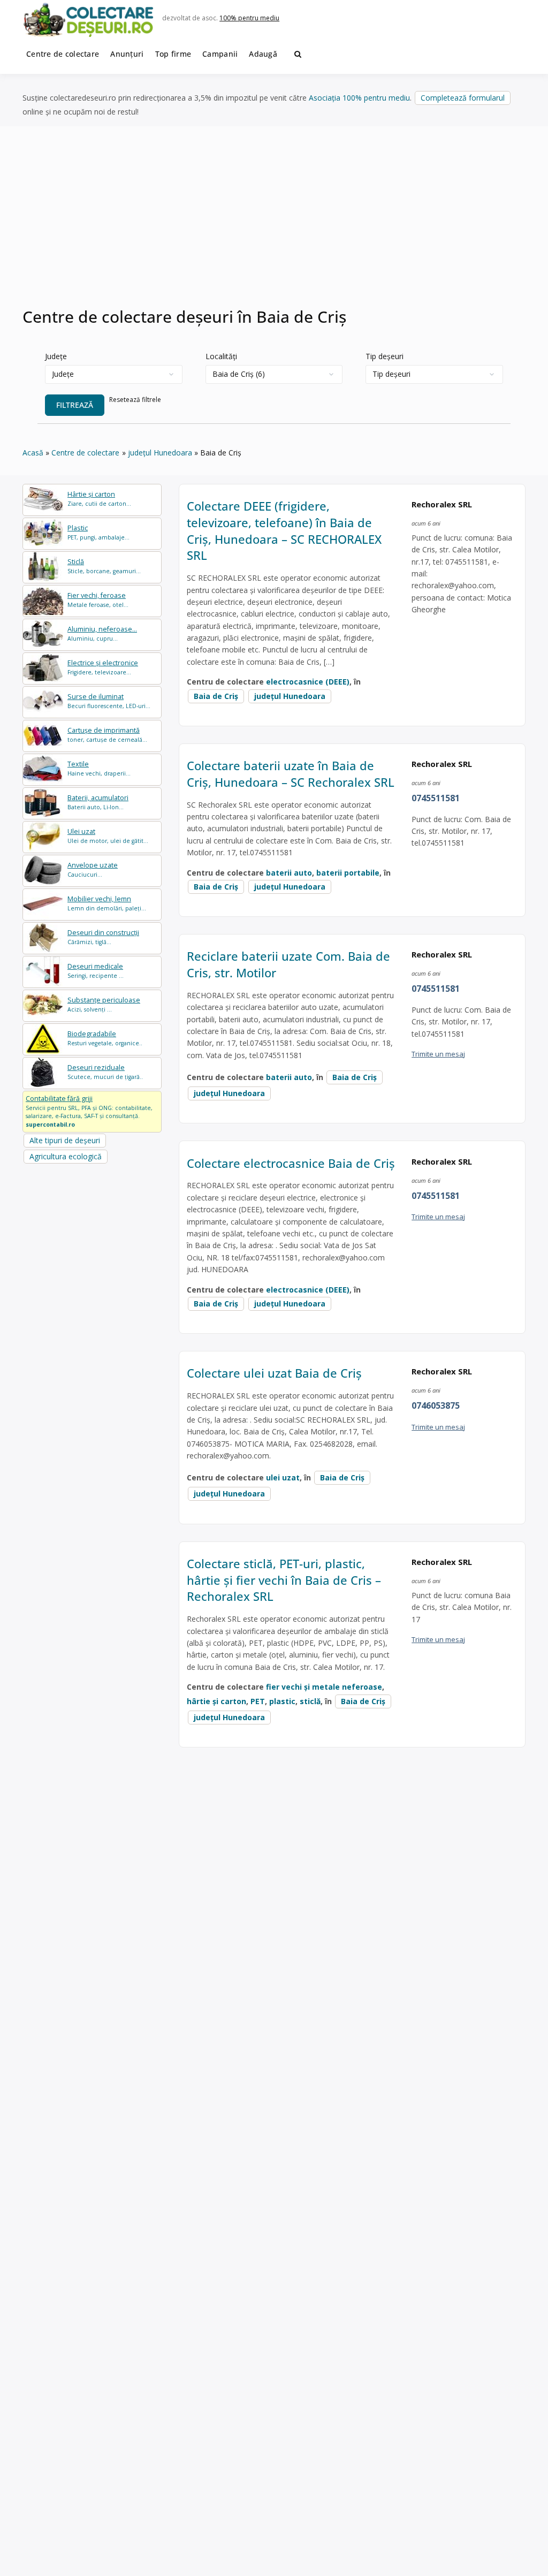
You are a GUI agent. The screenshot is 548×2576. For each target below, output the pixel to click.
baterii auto (289, 873)
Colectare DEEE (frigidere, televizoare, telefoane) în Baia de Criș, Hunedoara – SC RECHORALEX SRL (284, 530)
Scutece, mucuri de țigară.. (105, 1072)
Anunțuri (127, 54)
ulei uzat (283, 1477)
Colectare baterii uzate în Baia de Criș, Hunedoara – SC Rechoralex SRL (291, 774)
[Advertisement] (274, 223)
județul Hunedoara (290, 696)
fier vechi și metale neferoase (324, 1687)
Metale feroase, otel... (98, 600)
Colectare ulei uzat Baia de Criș (274, 1373)
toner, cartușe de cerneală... (107, 735)
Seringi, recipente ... (96, 971)
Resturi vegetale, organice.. (105, 1038)
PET (258, 1701)
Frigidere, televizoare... (103, 667)
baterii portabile (348, 873)
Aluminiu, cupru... (102, 633)
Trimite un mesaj (438, 1054)
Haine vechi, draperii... (99, 768)
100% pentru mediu (249, 18)
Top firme (173, 54)
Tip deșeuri (385, 356)
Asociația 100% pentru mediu (359, 98)
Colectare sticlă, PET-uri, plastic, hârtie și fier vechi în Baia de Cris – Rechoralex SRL (284, 1580)
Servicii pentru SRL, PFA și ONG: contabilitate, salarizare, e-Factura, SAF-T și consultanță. (89, 1111)
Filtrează (75, 405)
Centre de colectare (63, 54)
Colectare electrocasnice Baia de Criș (291, 1163)
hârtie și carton (216, 1701)
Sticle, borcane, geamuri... (104, 566)
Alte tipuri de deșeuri (65, 1140)
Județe (56, 356)
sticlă (310, 1701)
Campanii (220, 54)
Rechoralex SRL (442, 504)
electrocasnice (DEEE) (308, 682)
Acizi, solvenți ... (104, 1004)
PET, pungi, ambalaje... (98, 532)
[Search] (298, 54)
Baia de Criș (216, 696)
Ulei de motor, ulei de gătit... (108, 836)
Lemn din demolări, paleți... (107, 903)
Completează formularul (463, 98)
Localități (221, 356)
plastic (282, 1701)
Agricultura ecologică (66, 1156)
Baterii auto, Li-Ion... (98, 802)
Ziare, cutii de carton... (99, 499)
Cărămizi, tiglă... (103, 937)
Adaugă (263, 54)
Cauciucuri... (93, 869)
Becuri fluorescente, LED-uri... (109, 701)
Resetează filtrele (135, 400)
